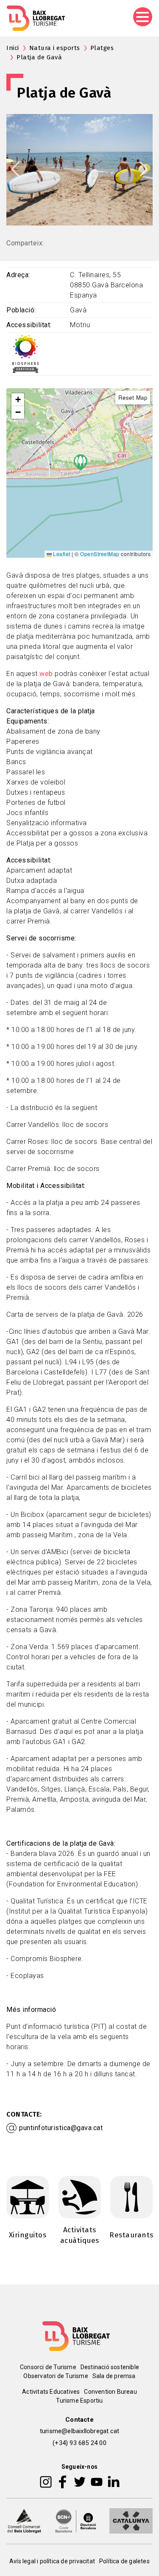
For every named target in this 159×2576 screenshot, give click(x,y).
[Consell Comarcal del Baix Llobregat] (24, 2520)
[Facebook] (63, 2481)
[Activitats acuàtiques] (80, 2196)
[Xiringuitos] (28, 2196)
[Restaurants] (131, 2196)
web (46, 674)
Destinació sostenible (110, 2367)
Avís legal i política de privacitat (52, 2561)
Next (144, 169)
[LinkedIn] (114, 2481)
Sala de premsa (114, 2376)
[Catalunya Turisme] (131, 2520)
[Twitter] (80, 2481)
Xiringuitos (28, 2235)
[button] (18, 400)
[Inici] (36, 18)
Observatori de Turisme (56, 2376)
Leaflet (61, 554)
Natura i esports (55, 48)
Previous (15, 169)
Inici (13, 48)
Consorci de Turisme (48, 2367)
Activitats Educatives (51, 2392)
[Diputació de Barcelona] (76, 2520)
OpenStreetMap (100, 554)
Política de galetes (124, 2561)
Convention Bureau (110, 2392)
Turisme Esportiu (79, 2401)
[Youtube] (97, 2481)
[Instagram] (46, 2481)
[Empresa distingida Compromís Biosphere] (25, 353)
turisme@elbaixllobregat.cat (79, 2431)
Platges (102, 48)
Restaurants (131, 2235)
